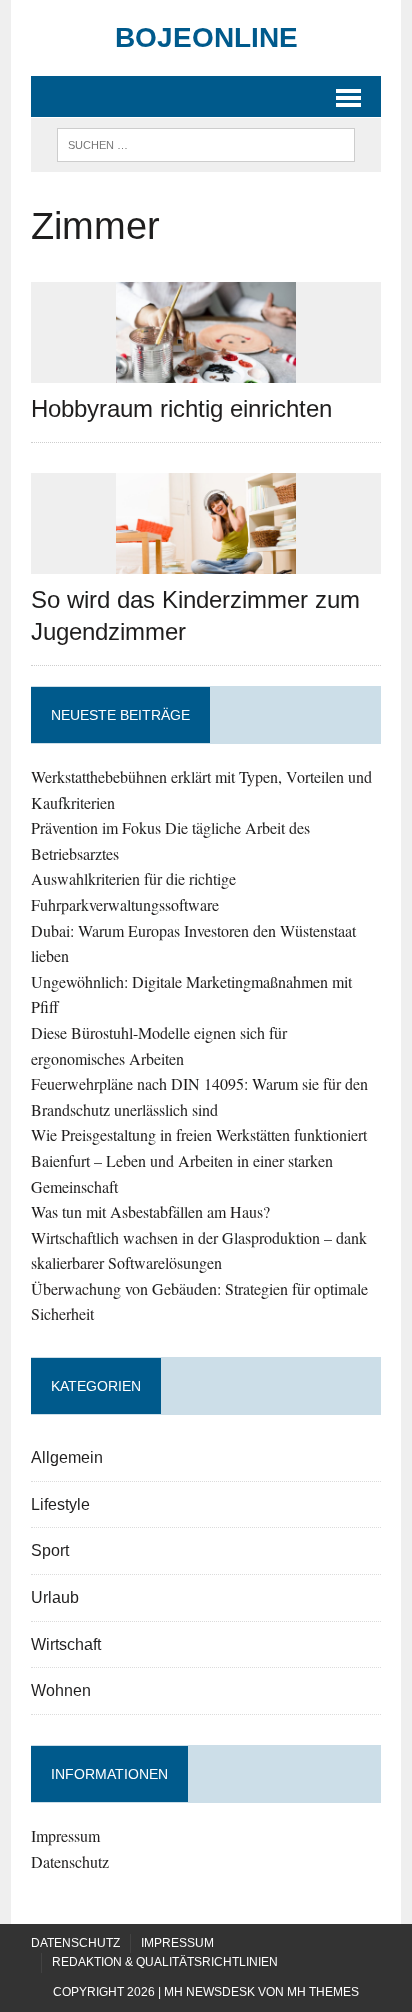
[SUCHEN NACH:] (205, 143)
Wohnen (61, 1690)
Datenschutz (70, 1861)
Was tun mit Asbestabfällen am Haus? (150, 1211)
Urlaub (55, 1597)
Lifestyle (60, 1504)
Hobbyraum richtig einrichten (181, 408)
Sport (50, 1550)
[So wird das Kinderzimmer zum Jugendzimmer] (206, 561)
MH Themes (323, 1992)
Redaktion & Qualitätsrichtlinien (165, 1962)
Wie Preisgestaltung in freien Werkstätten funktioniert (199, 1134)
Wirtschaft (66, 1644)
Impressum (65, 1835)
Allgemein (67, 1457)
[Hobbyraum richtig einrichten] (206, 369)
